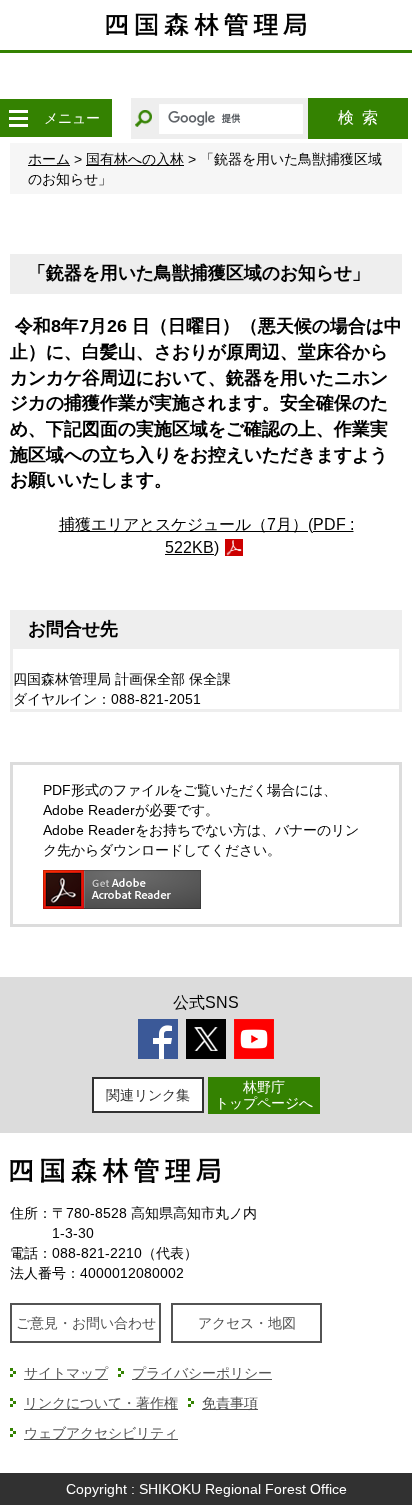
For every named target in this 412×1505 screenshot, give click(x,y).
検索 (358, 117)
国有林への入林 (135, 159)
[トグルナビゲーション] (18, 118)
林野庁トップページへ (264, 1094)
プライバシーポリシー (202, 1373)
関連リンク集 (148, 1095)
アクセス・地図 (247, 1323)
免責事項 (230, 1403)
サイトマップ (66, 1373)
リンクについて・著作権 (101, 1403)
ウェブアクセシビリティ (101, 1433)
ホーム (49, 159)
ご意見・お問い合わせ (86, 1323)
